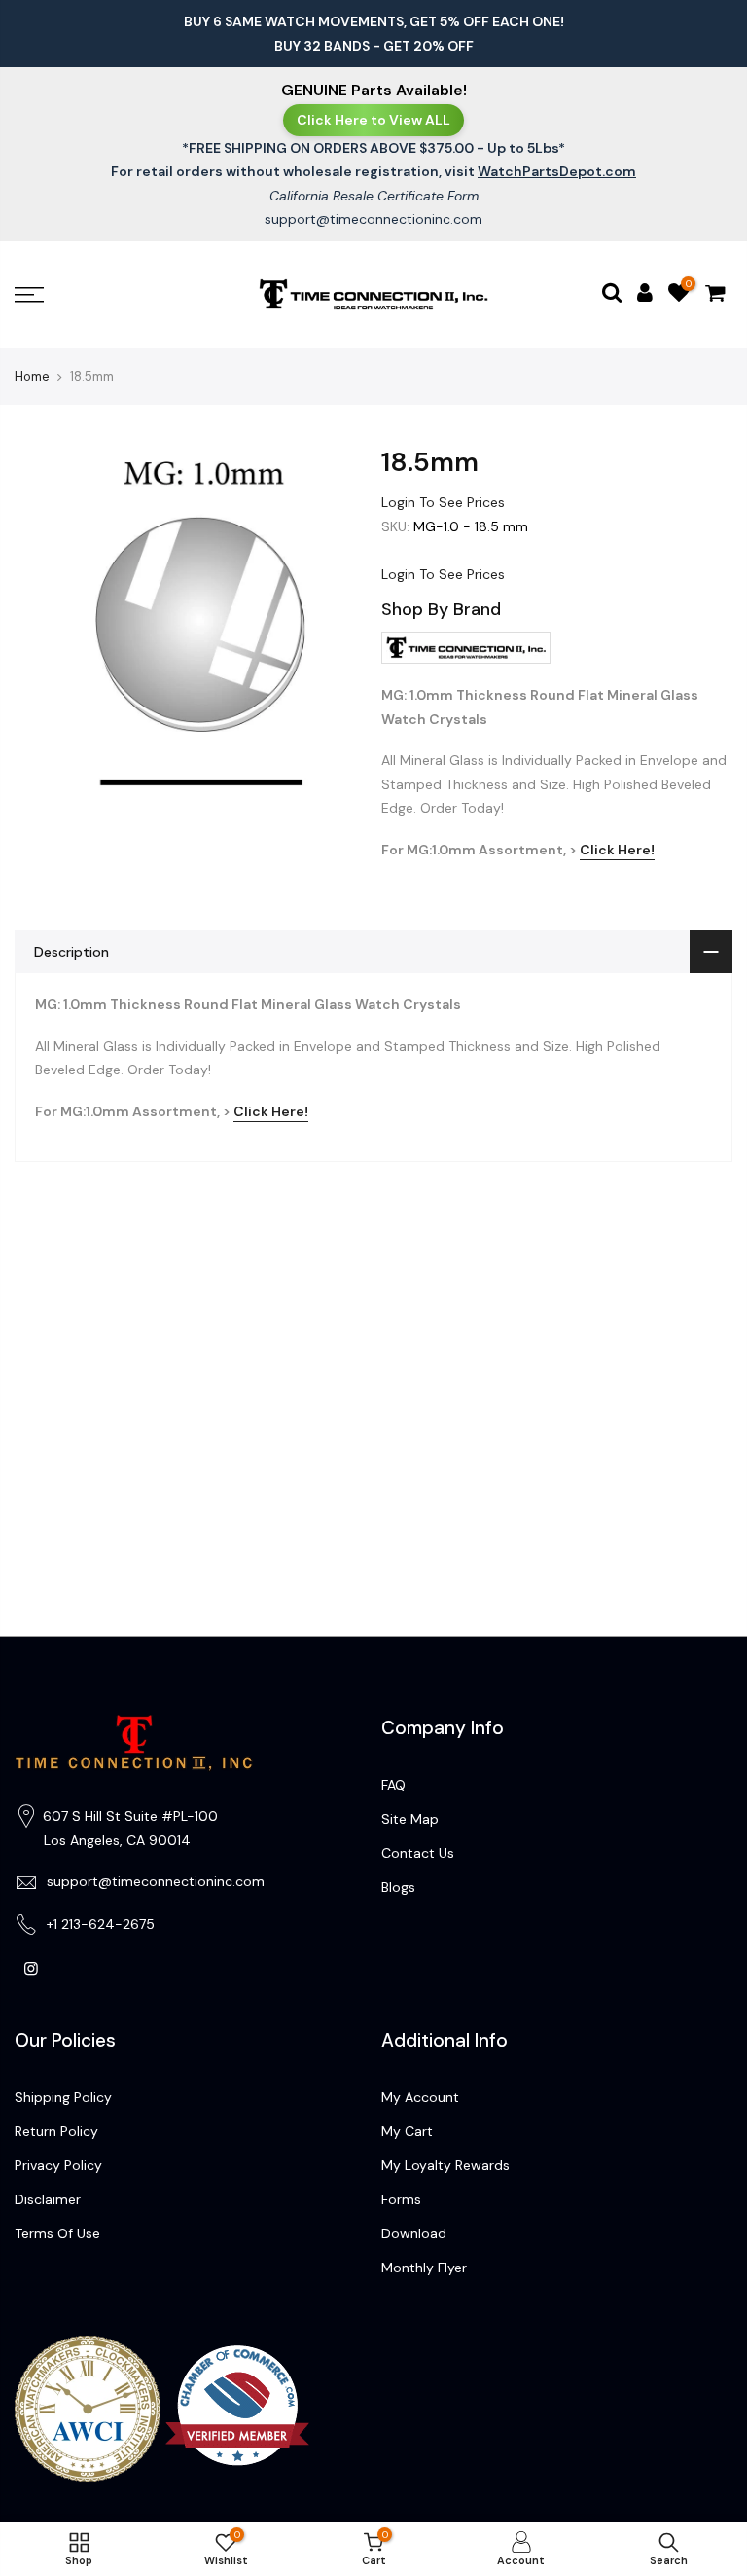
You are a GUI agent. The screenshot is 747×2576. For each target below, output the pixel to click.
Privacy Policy (58, 2165)
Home (32, 376)
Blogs (398, 1887)
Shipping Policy (63, 2097)
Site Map (410, 1819)
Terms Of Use (57, 2233)
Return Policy (56, 2131)
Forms (401, 2199)
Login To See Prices (443, 502)
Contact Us (418, 1853)
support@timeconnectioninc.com (373, 219)
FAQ (393, 1785)
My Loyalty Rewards (445, 2165)
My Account (420, 2097)
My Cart (407, 2131)
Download (414, 2233)
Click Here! (617, 850)
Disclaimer (48, 2199)
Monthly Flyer (424, 2268)
